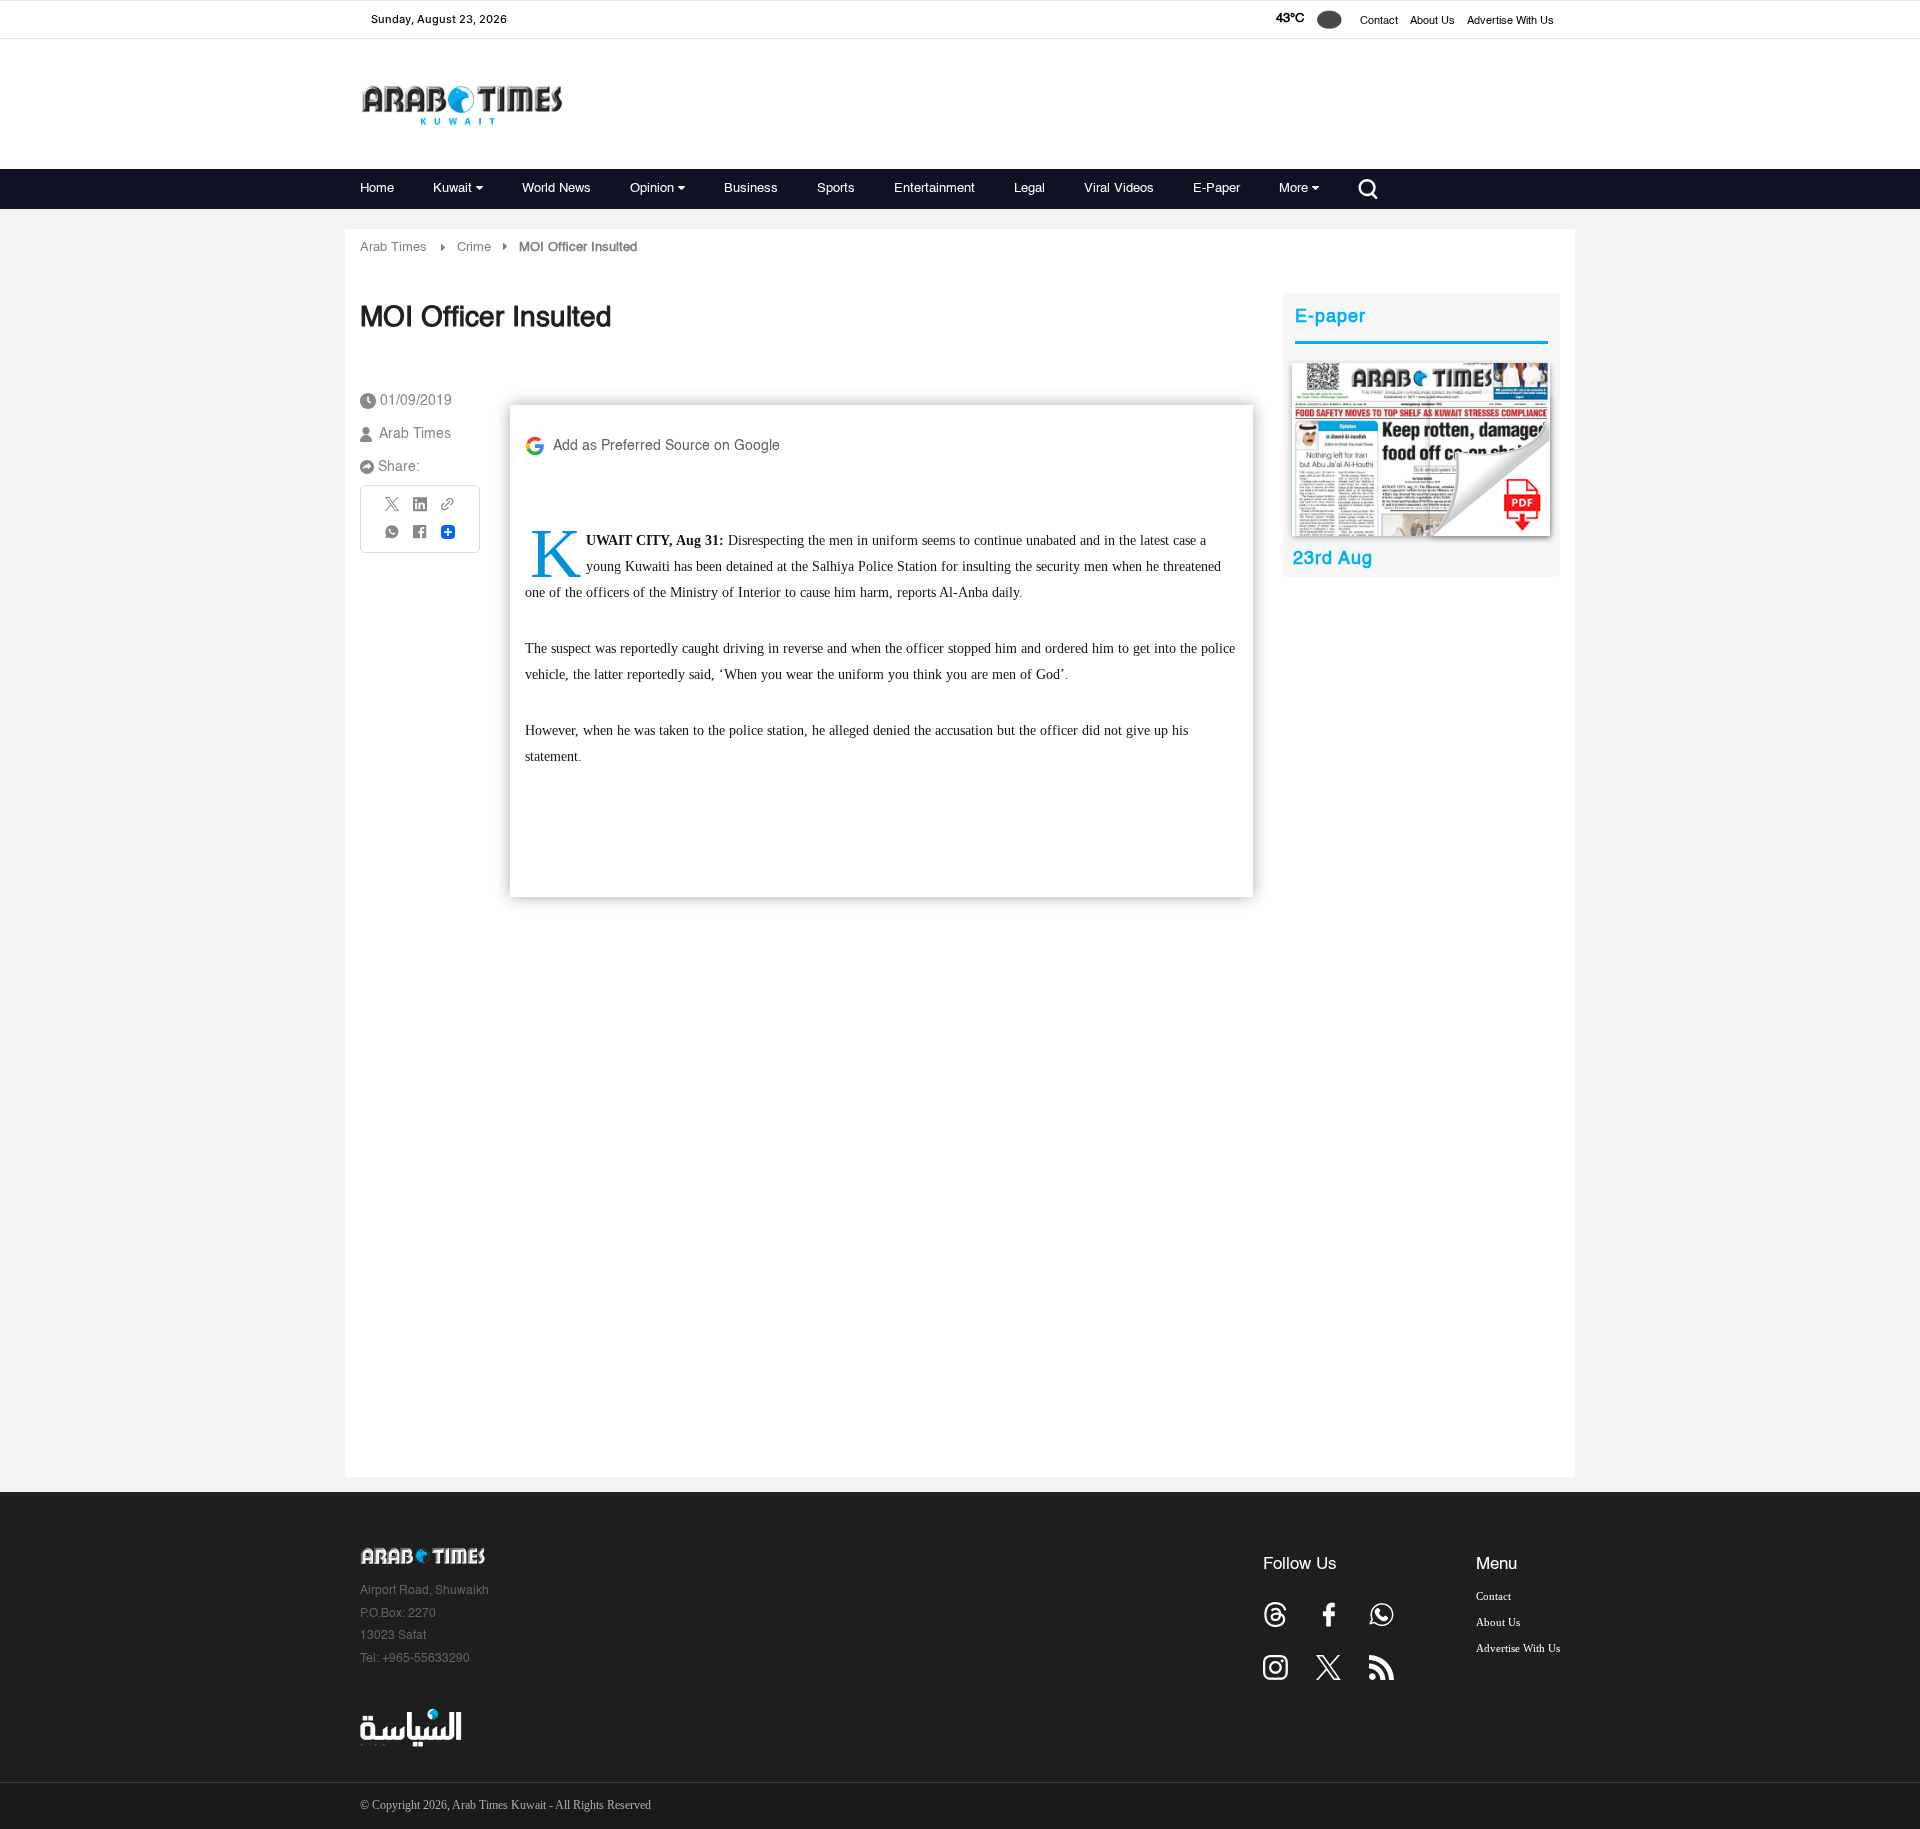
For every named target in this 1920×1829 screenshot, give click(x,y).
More (1293, 188)
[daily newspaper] (1421, 449)
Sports (836, 188)
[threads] (1275, 1614)
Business (751, 188)
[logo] (461, 104)
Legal (1029, 188)
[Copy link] (448, 510)
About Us (1432, 21)
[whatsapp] (393, 538)
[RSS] (1381, 1667)
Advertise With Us (1510, 21)
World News (556, 188)
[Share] (448, 532)
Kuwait (452, 188)
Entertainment (934, 188)
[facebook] (420, 538)
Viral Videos (1119, 188)
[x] (1328, 1667)
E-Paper (1216, 188)
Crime (474, 247)
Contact (1379, 21)
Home (377, 188)
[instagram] (1275, 1667)
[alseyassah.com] (409, 1728)
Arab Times (393, 247)
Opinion (652, 188)
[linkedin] (420, 511)
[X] (393, 510)
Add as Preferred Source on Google (666, 446)
